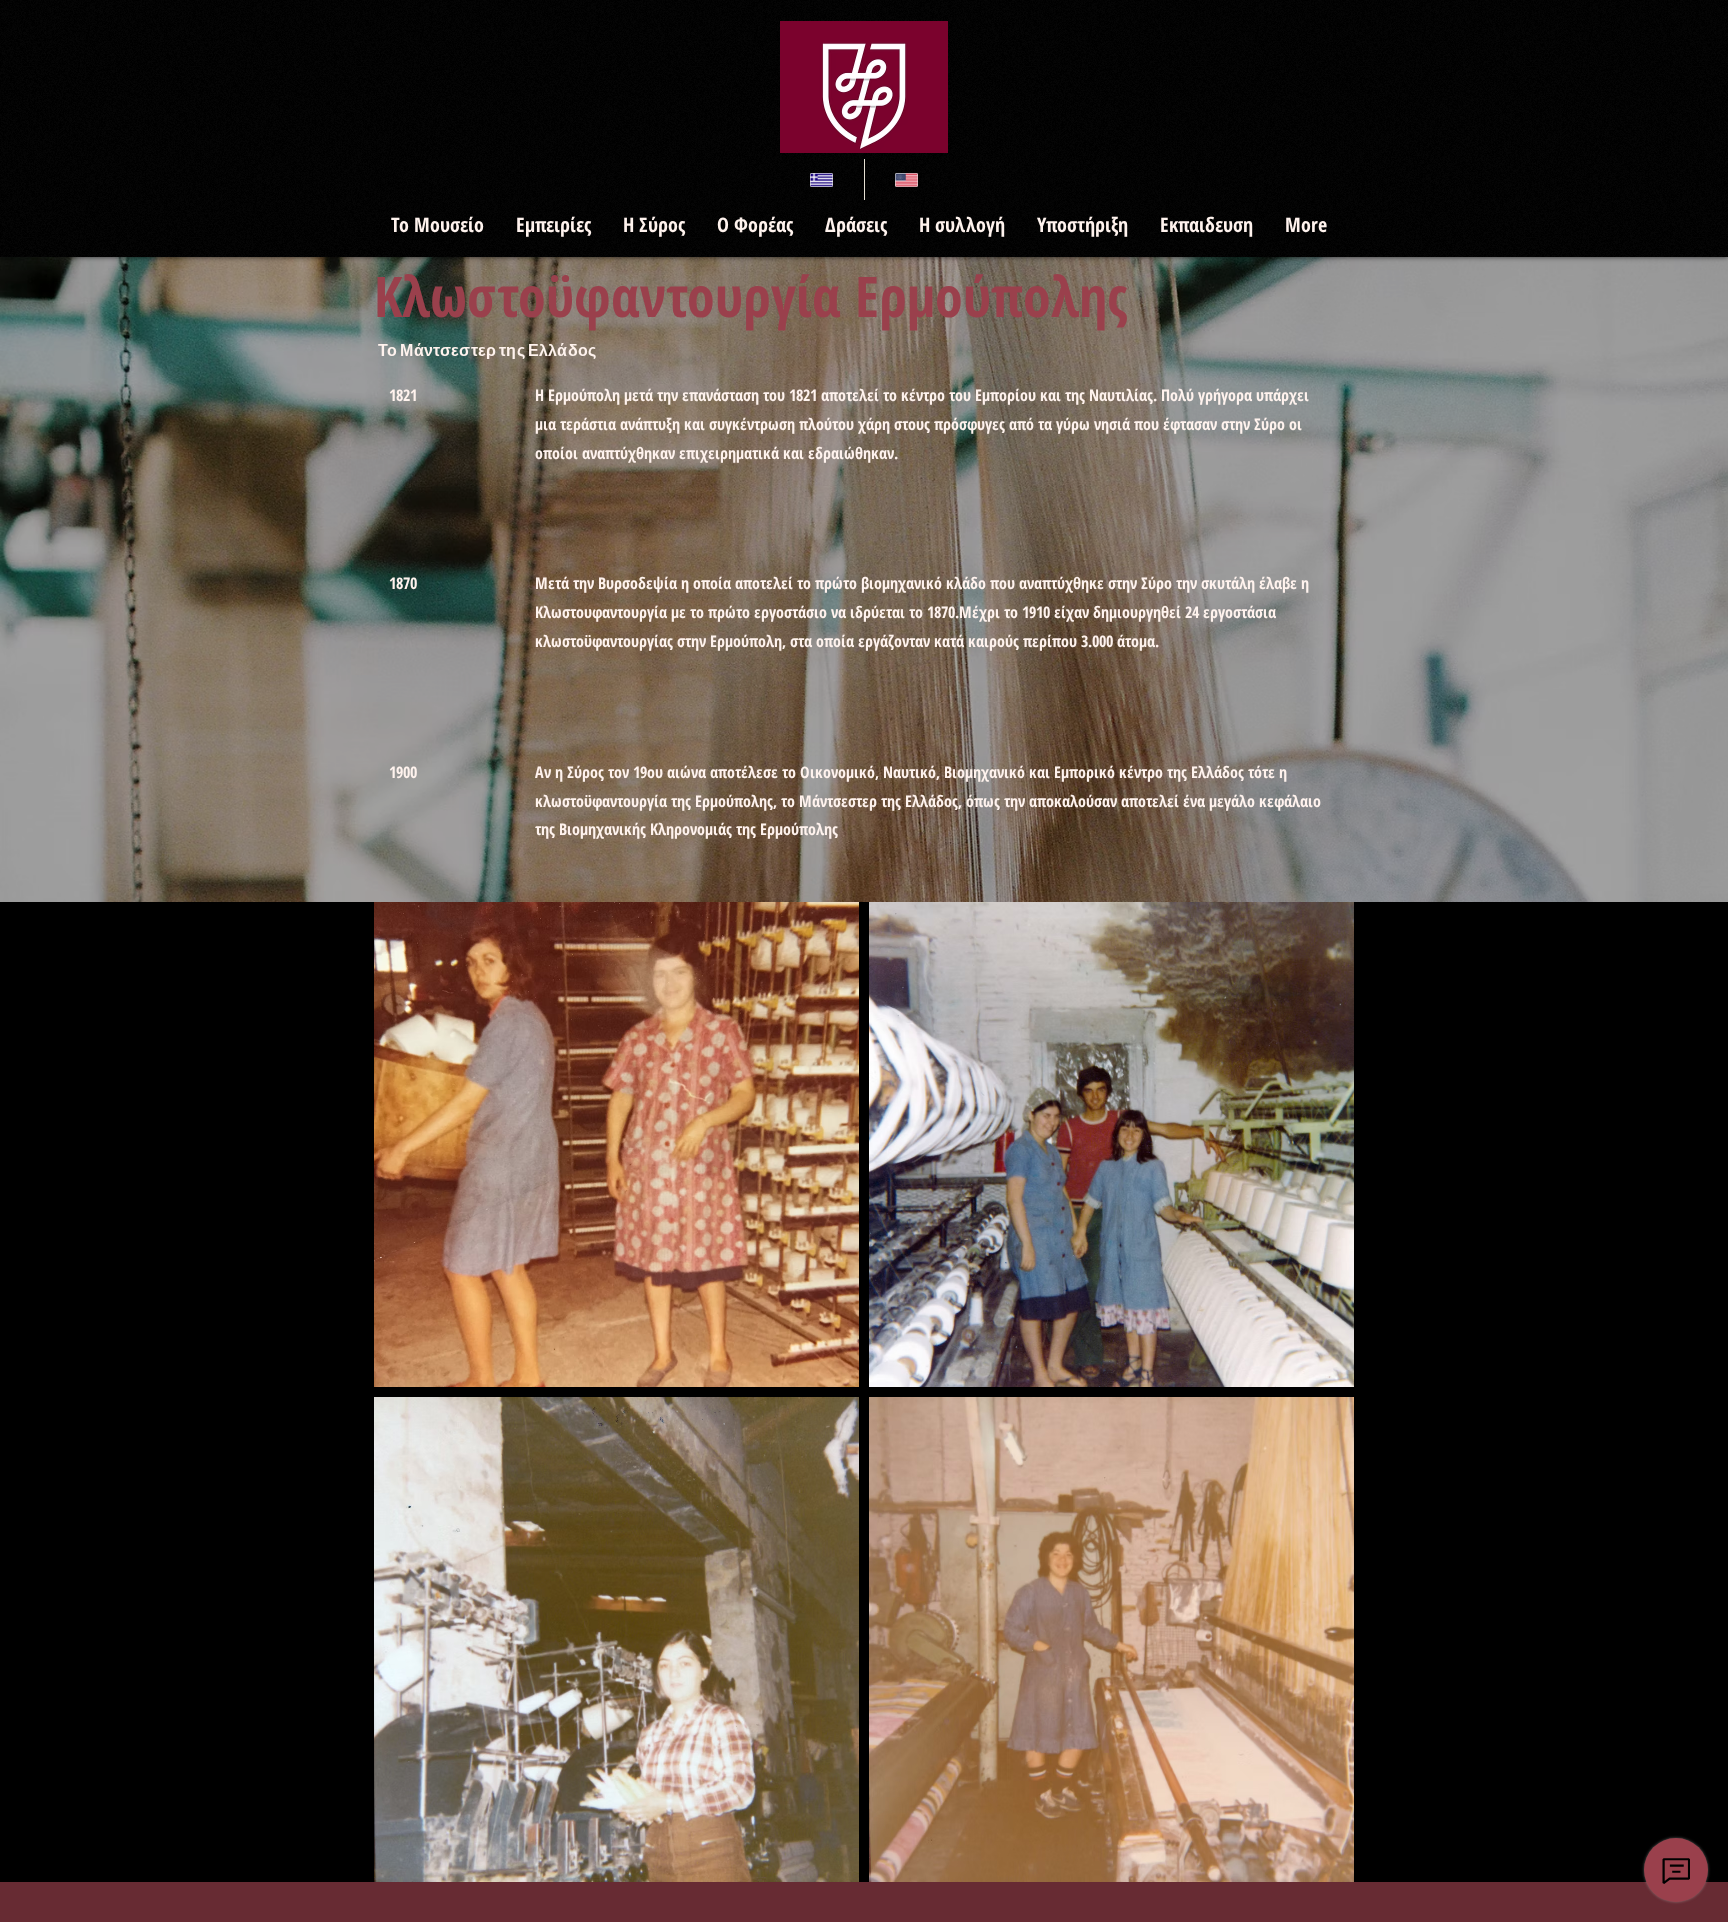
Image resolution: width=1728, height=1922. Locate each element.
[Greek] (822, 179)
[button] (437, 225)
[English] (906, 179)
